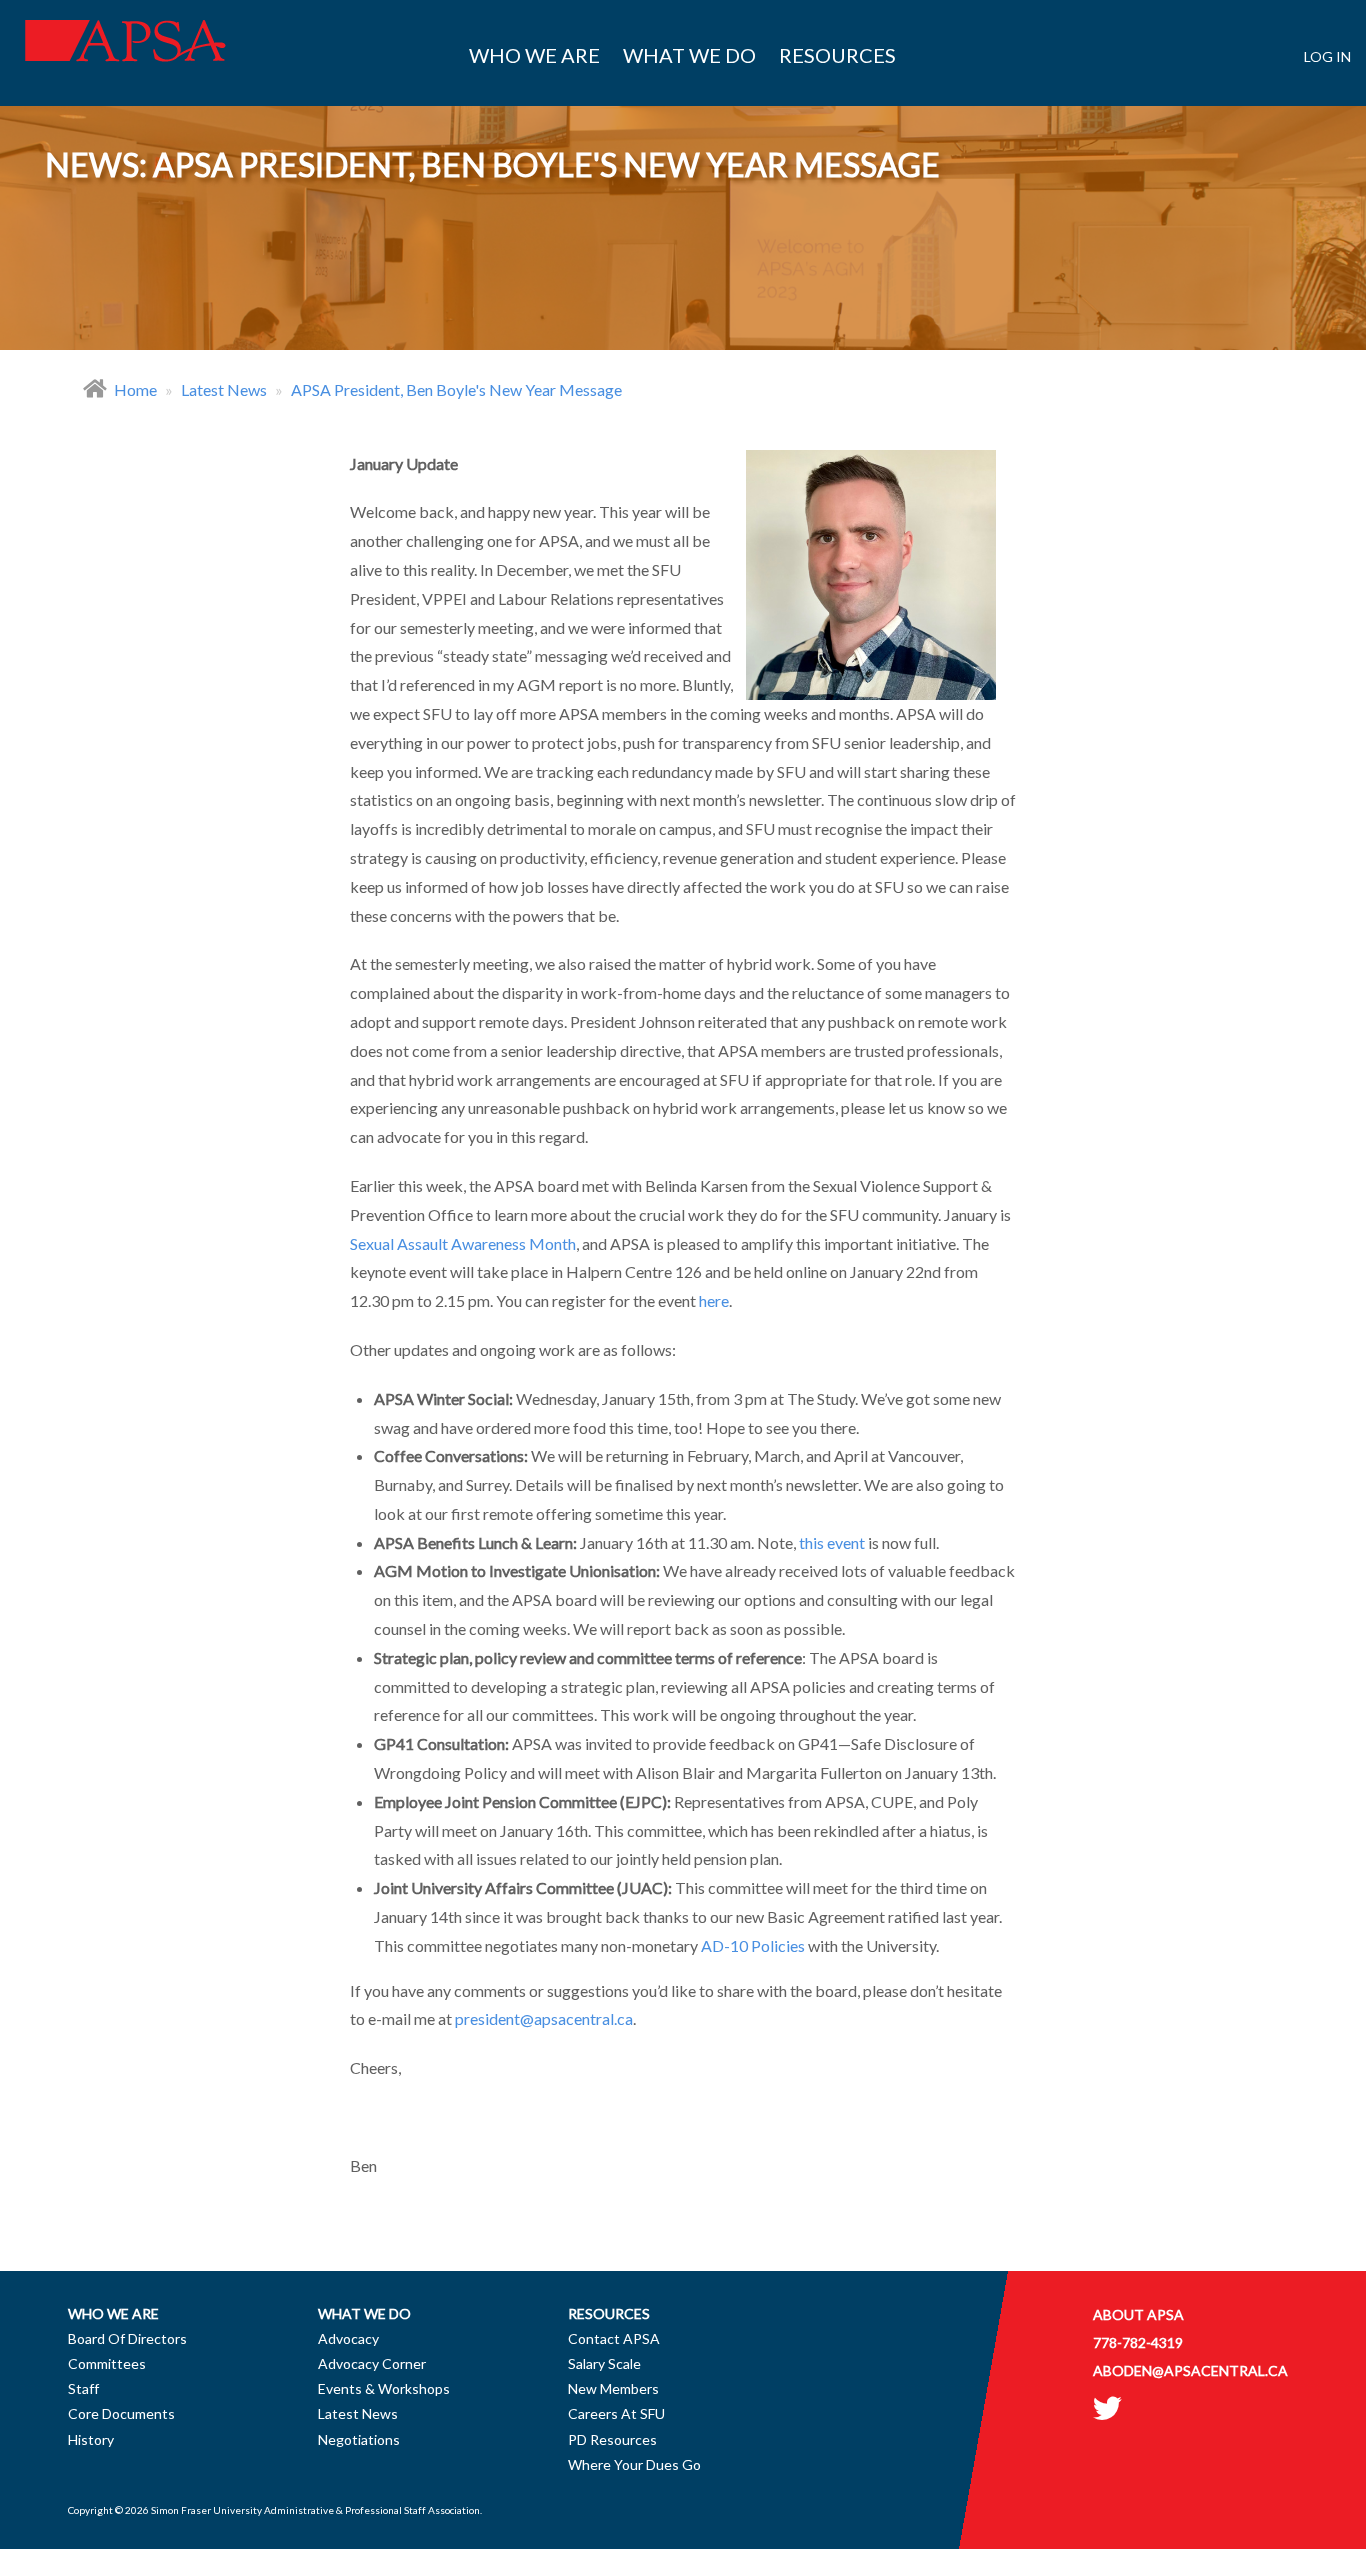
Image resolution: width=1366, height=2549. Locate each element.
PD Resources (612, 2439)
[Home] (125, 55)
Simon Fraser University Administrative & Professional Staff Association (315, 2510)
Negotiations (359, 2439)
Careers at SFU (616, 2413)
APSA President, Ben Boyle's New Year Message (456, 389)
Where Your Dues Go (634, 2464)
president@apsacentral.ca (544, 2018)
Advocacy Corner (372, 2363)
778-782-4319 (1138, 2342)
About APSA (1138, 2314)
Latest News (224, 389)
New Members (613, 2388)
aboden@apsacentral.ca (1190, 2370)
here (714, 1300)
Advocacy (348, 2338)
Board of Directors (127, 2338)
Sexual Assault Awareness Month (463, 1243)
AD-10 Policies (753, 1945)
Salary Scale (604, 2363)
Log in (1327, 56)
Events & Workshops (384, 2388)
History (91, 2439)
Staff (83, 2388)
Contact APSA (614, 2338)
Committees (107, 2363)
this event (832, 1542)
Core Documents (121, 2413)
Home (135, 389)
